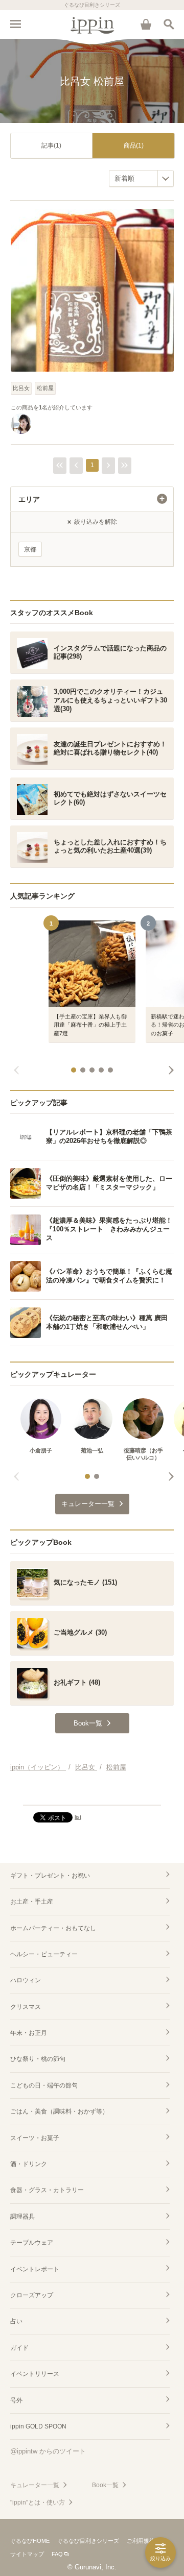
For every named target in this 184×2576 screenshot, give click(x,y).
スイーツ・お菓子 (35, 2138)
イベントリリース (35, 2374)
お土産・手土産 (32, 1902)
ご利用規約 (141, 2541)
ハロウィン (26, 1980)
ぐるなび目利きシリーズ (88, 2541)
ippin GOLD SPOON (38, 2426)
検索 (169, 24)
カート (146, 24)
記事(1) (51, 145)
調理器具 (22, 2217)
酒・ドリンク (29, 2164)
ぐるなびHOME (30, 2541)
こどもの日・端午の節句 (44, 2085)
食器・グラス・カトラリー (47, 2190)
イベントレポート (35, 2269)
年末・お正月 (29, 2033)
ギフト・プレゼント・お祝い (50, 1876)
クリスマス (26, 2007)
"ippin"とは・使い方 (38, 2502)
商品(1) (134, 145)
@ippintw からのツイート (48, 2451)
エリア (29, 499)
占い (16, 2321)
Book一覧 (105, 2485)
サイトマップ (27, 2554)
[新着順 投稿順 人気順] (141, 178)
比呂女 (21, 388)
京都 (30, 549)
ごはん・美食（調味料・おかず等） (59, 2111)
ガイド (19, 2348)
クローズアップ (32, 2295)
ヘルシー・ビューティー (44, 1954)
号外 (16, 2400)
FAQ (57, 2554)
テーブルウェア (32, 2243)
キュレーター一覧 (35, 2485)
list (78, 1817)
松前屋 (45, 388)
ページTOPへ (92, 1793)
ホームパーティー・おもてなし (53, 1928)
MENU (15, 24)
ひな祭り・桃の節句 (38, 2059)
